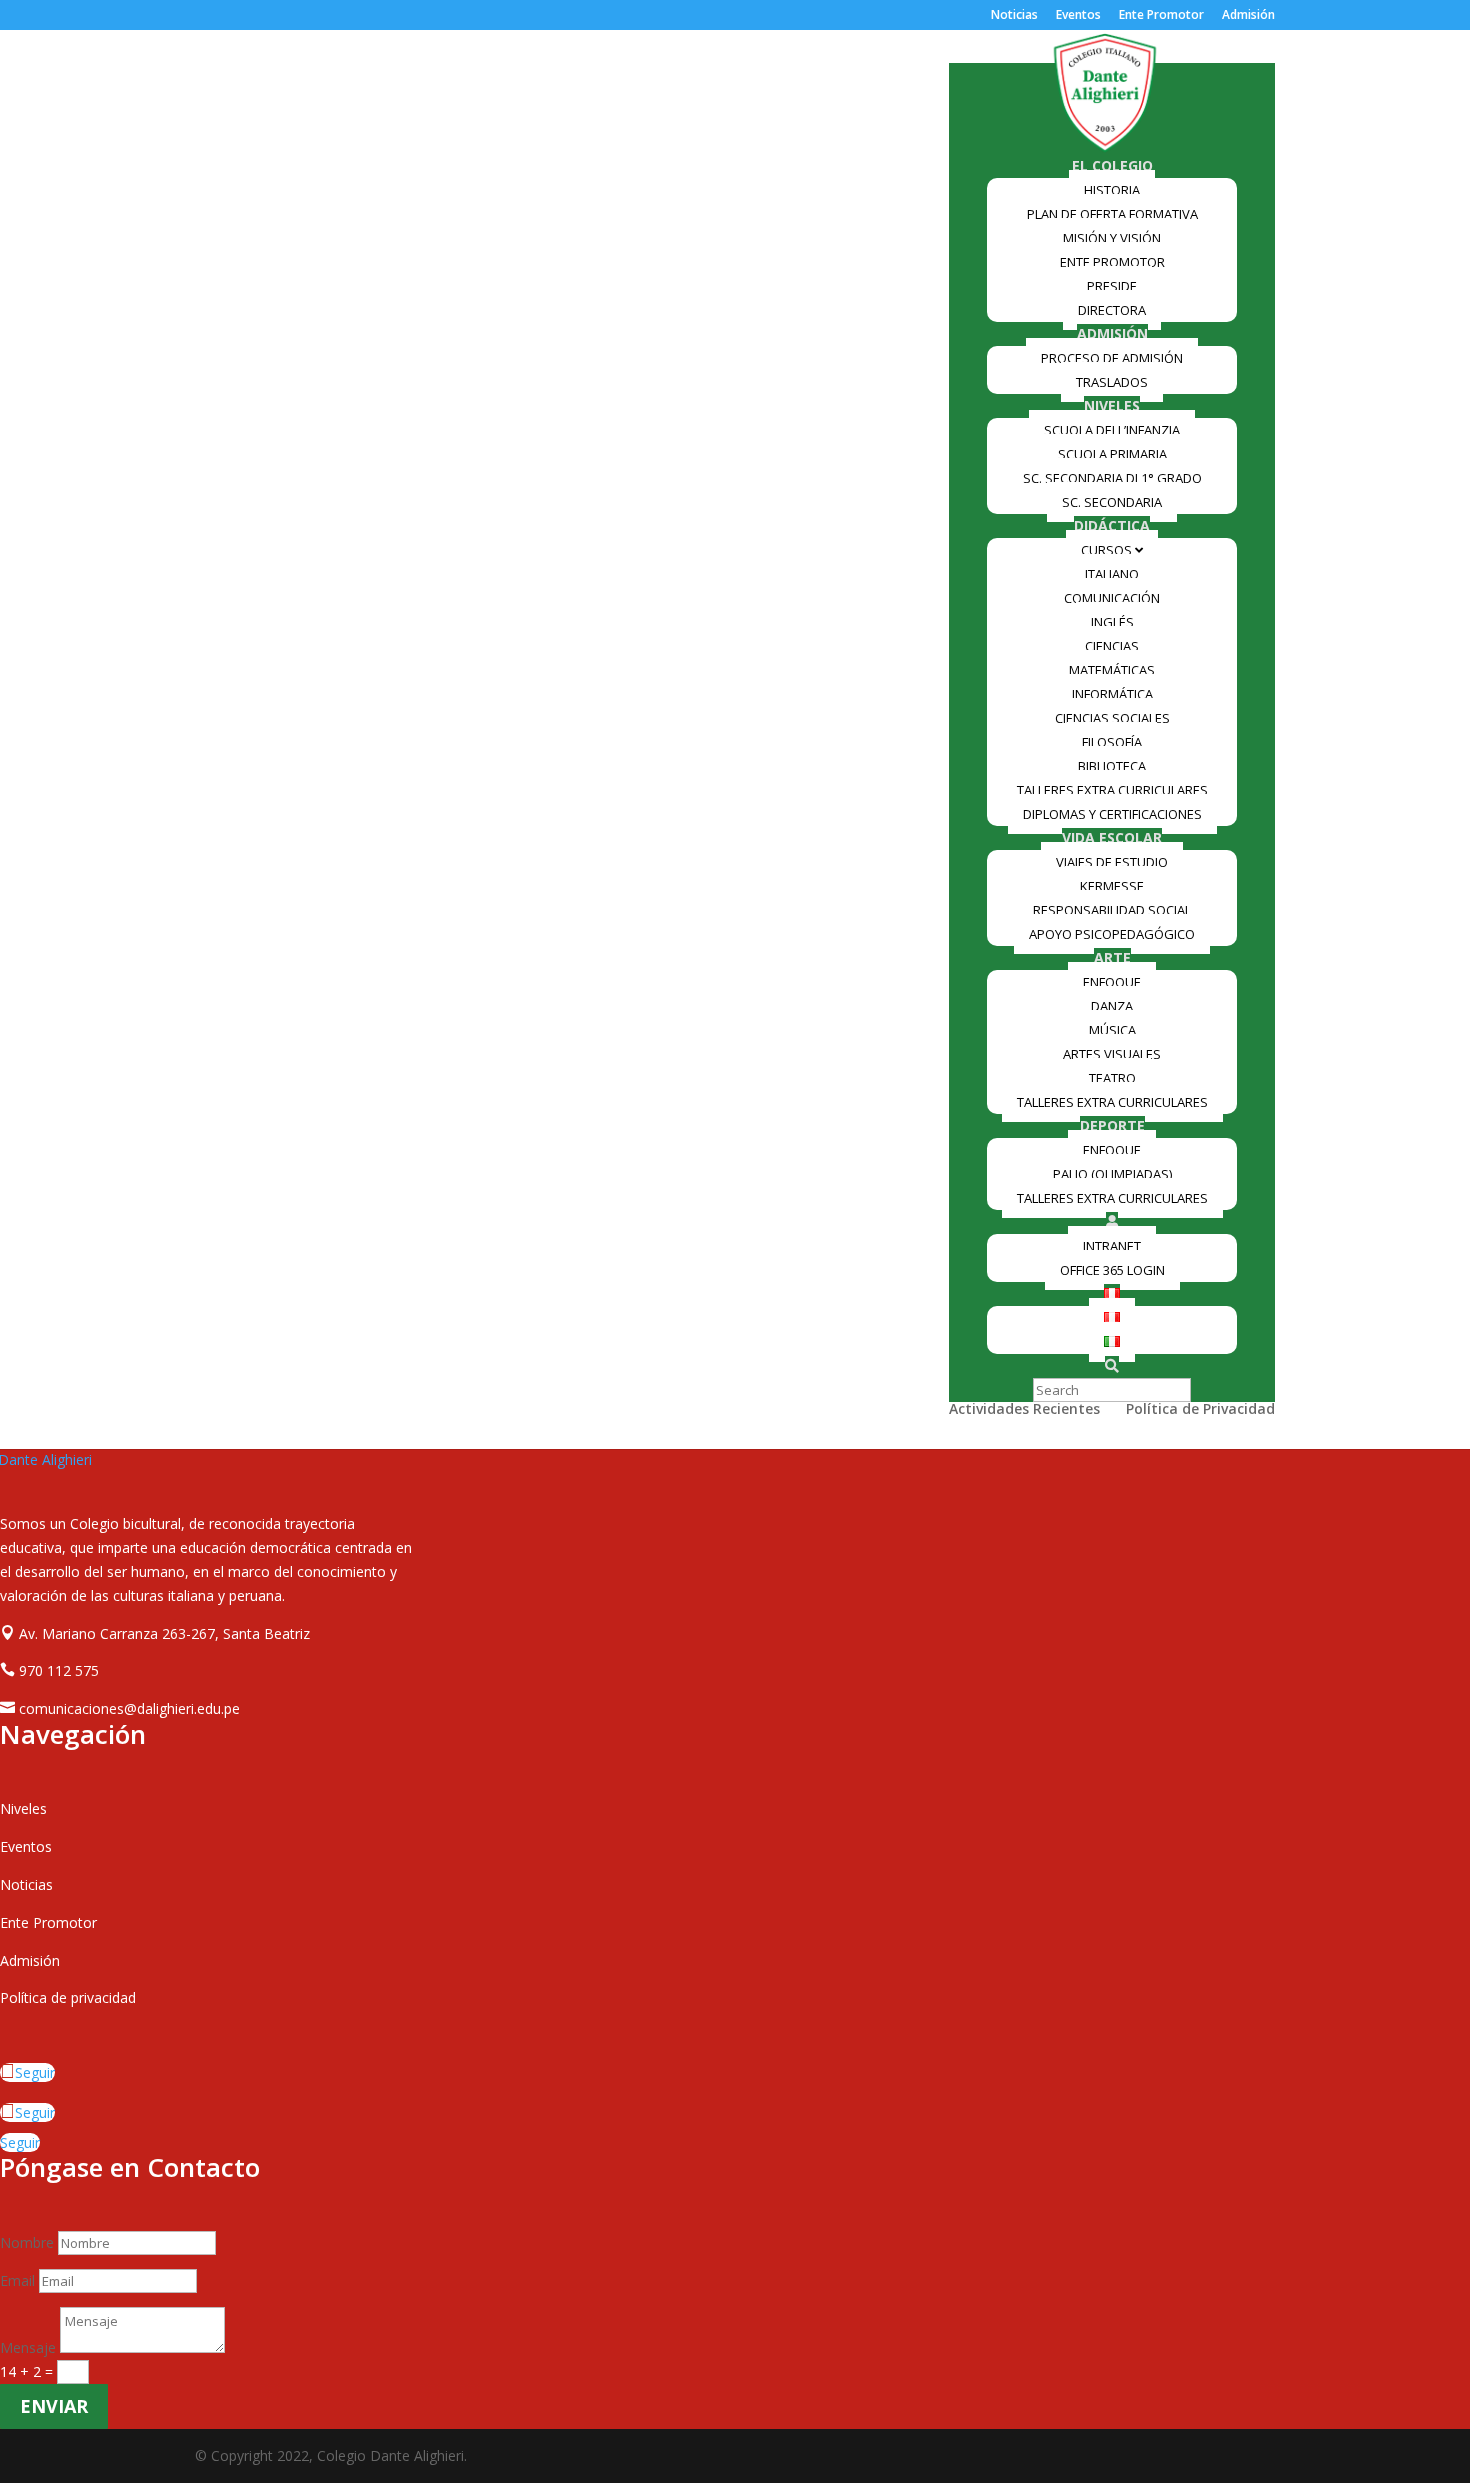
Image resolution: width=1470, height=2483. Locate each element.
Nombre (27, 2242)
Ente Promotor (1161, 16)
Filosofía (1112, 742)
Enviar (54, 2406)
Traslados (1112, 382)
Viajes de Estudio (1112, 862)
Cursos (1108, 550)
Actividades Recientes (1024, 1410)
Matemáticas (1112, 670)
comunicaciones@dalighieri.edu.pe (129, 1708)
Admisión (1248, 16)
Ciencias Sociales (1112, 718)
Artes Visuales (1112, 1054)
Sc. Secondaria (1112, 502)
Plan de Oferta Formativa (1112, 214)
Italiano (1112, 574)
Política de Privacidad (1200, 1410)
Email (17, 2280)
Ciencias (1112, 646)
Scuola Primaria (1112, 454)
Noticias (1014, 16)
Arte (1112, 957)
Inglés (1112, 622)
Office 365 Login (1112, 1270)
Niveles (1112, 405)
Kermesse (1112, 886)
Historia (1112, 190)
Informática (1112, 694)
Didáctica (1112, 525)
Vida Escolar (1112, 837)
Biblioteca (1112, 766)
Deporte (1112, 1125)
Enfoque (1112, 982)
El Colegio (1112, 165)
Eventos (1078, 16)
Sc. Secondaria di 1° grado (1112, 478)
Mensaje (28, 2347)
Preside (1112, 286)
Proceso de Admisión (1112, 358)
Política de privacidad (68, 1997)
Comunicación (1112, 598)
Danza (1112, 1006)
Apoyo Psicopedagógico (1112, 934)
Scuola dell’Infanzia (1112, 430)
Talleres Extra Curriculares (1112, 790)
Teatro (1112, 1078)
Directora (1112, 310)
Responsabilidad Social (1112, 910)
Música (1112, 1030)
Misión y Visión (1112, 238)
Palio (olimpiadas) (1112, 1174)
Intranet (1112, 1246)
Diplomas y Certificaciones (1112, 814)
